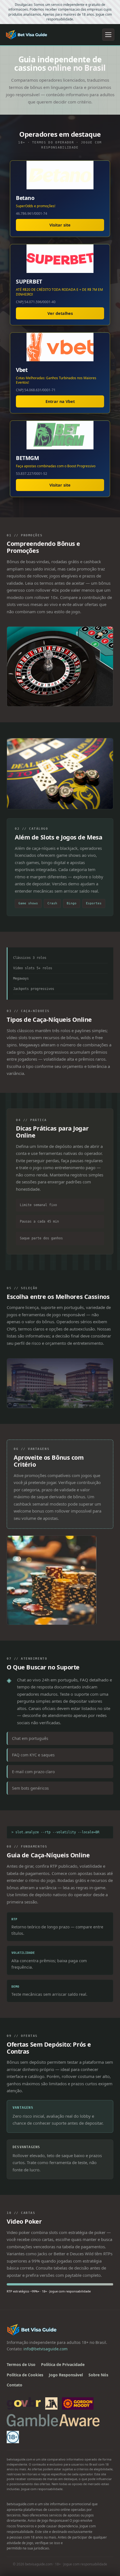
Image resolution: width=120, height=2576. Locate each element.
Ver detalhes (60, 313)
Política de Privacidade (63, 2364)
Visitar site (60, 225)
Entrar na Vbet (60, 401)
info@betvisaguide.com (45, 2349)
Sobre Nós (98, 2375)
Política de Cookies (25, 2375)
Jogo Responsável (66, 2375)
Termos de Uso (21, 2364)
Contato (15, 2385)
